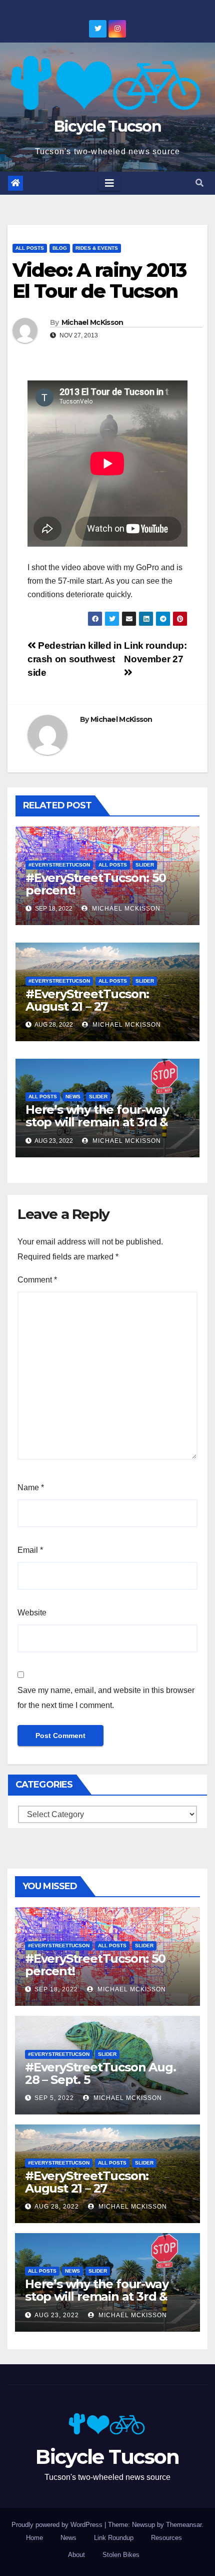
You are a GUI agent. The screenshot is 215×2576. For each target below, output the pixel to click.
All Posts (30, 248)
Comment (37, 1280)
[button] (199, 183)
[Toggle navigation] (109, 183)
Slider (145, 865)
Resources (166, 2538)
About (76, 2555)
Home (34, 2538)
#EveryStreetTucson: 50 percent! (96, 884)
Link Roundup (114, 2538)
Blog (60, 248)
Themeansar (184, 2525)
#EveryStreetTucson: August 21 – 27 (87, 1000)
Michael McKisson (92, 322)
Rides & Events (97, 248)
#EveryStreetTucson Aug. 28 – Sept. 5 (100, 2073)
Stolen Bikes (121, 2555)
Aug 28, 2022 (57, 2207)
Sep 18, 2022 (56, 1989)
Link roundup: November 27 (155, 652)
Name (31, 1487)
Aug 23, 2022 (57, 2315)
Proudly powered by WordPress (58, 2525)
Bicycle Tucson (107, 126)
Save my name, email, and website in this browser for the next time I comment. (106, 1698)
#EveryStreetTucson (59, 865)
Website (32, 1613)
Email (30, 1550)
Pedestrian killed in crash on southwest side (75, 659)
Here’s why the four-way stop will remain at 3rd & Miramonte (97, 1122)
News (73, 1097)
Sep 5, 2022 (54, 2098)
